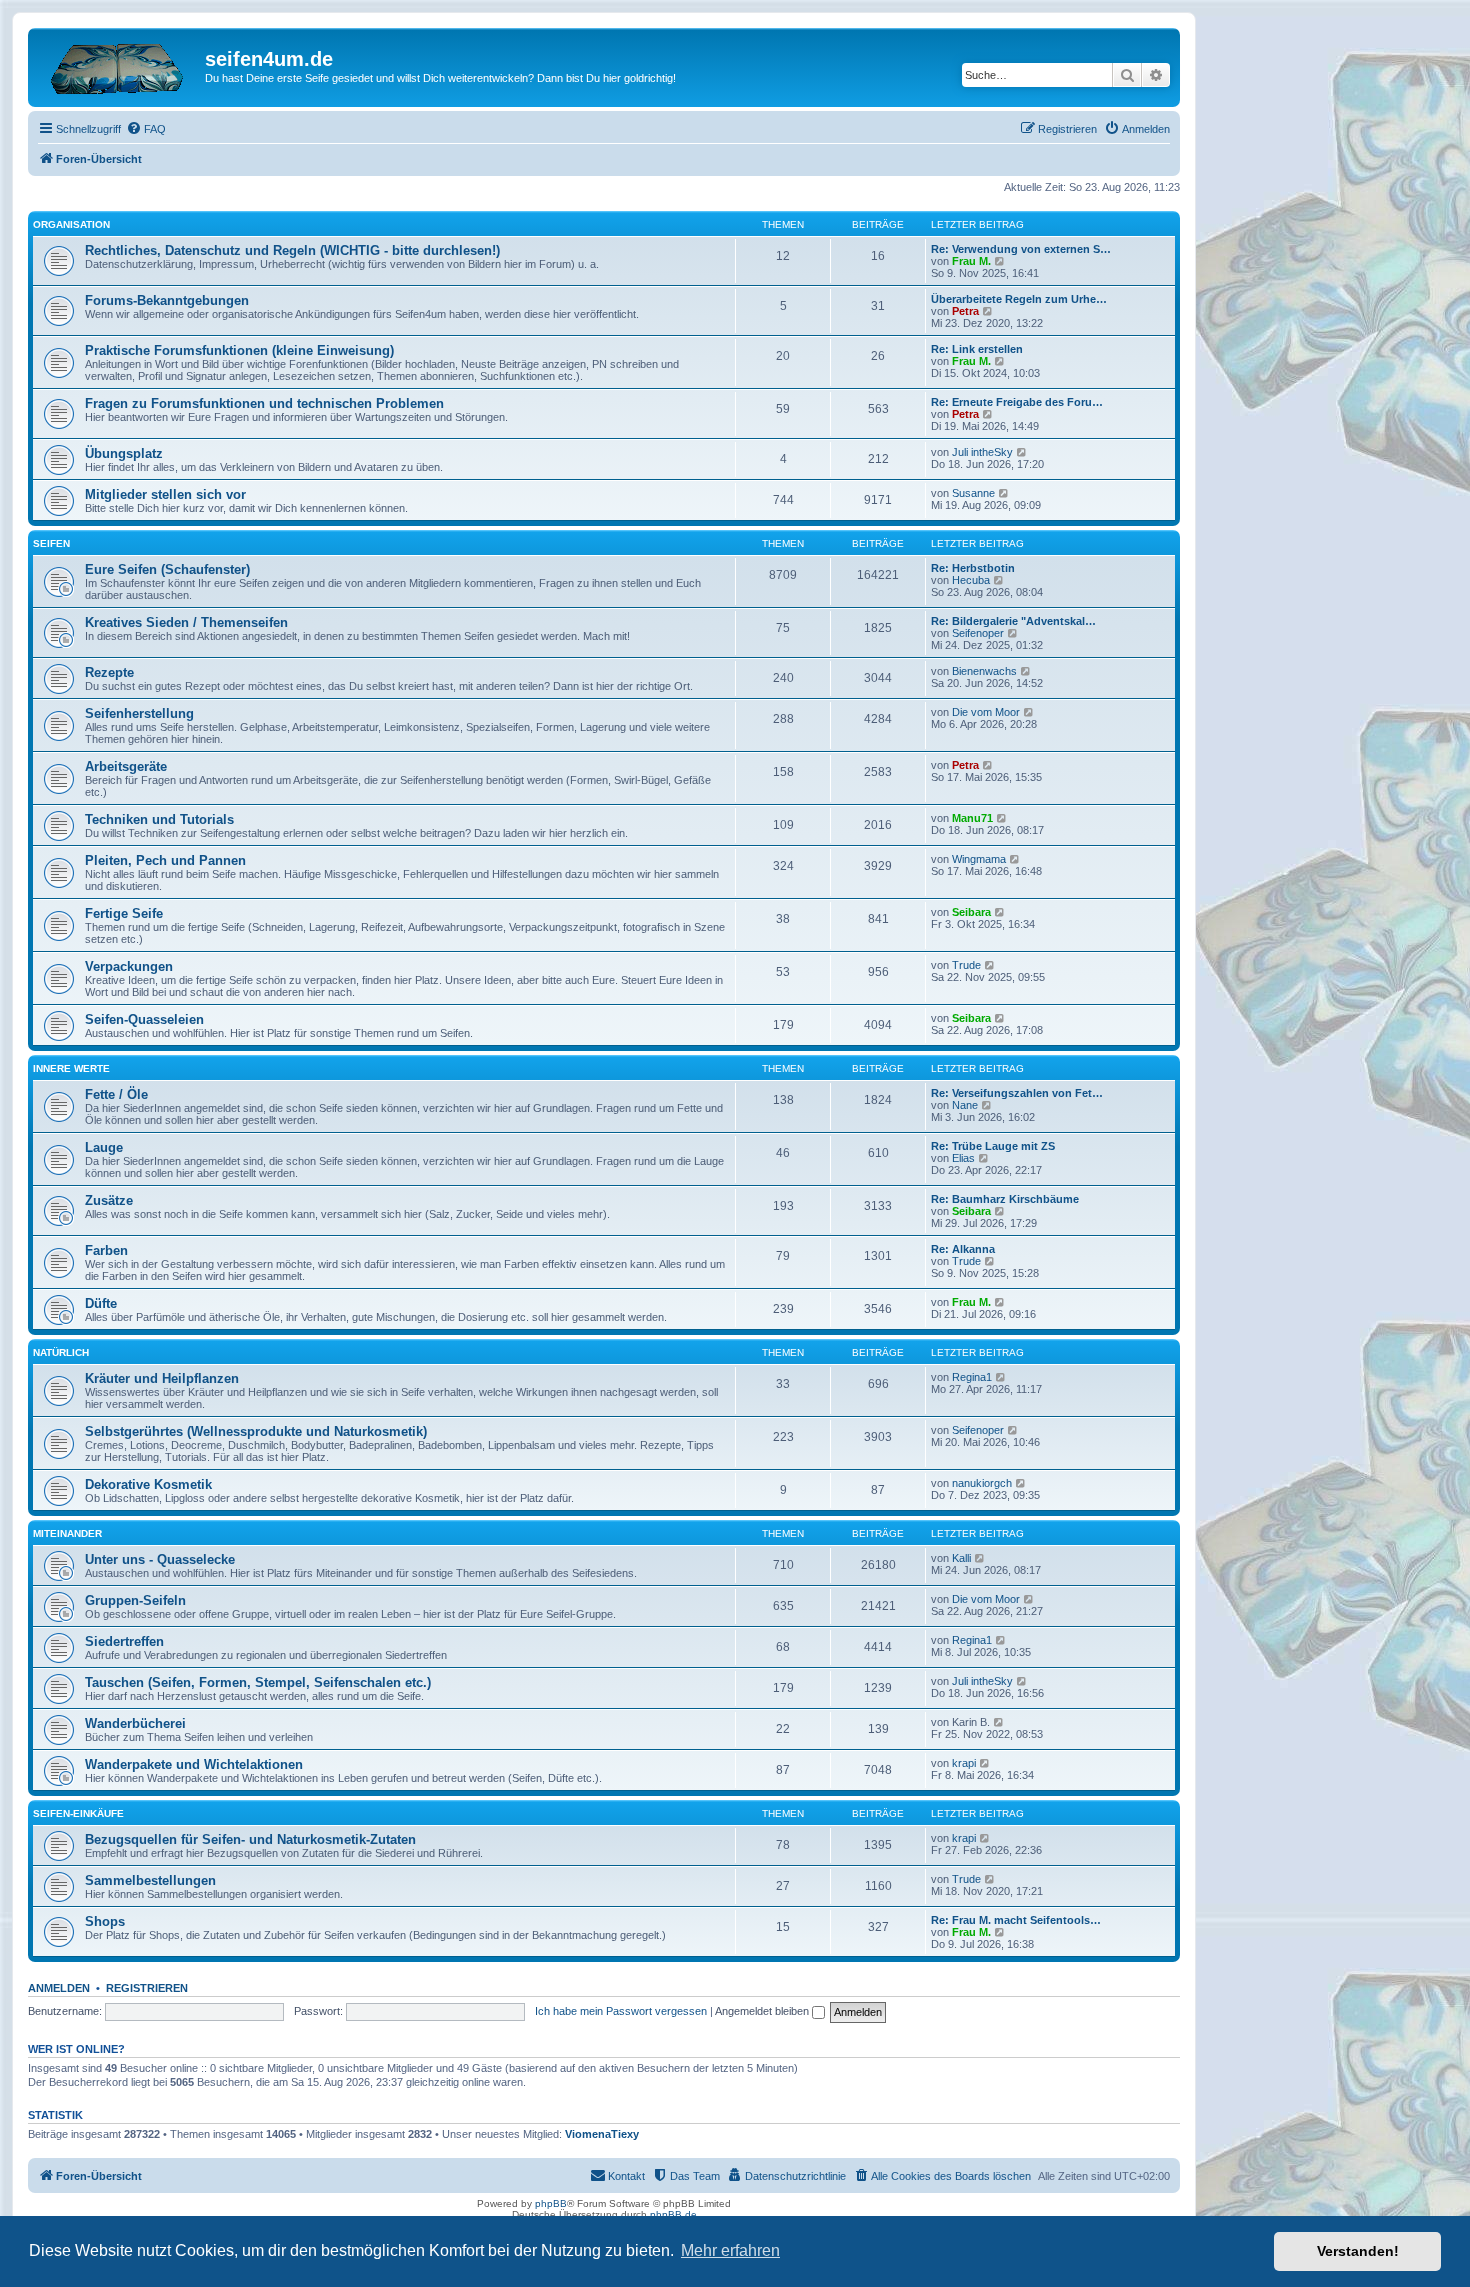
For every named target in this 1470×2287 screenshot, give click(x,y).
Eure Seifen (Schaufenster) (167, 569)
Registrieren (147, 1988)
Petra (965, 311)
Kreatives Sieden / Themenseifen (186, 622)
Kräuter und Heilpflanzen (162, 1378)
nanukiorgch (982, 1483)
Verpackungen (129, 966)
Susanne (973, 493)
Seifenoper (978, 633)
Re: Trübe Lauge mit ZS (993, 1146)
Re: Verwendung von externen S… (1021, 249)
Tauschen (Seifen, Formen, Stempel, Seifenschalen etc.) (258, 1682)
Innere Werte (71, 1068)
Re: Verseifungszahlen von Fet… (1017, 1093)
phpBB (551, 2203)
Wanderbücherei (135, 1723)
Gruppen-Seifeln (135, 1600)
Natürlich (61, 1352)
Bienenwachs (984, 671)
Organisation (71, 224)
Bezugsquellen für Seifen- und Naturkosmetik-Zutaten (250, 1839)
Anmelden (59, 1988)
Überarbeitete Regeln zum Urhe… (1019, 299)
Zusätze (109, 1200)
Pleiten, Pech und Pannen (165, 860)
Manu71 (972, 818)
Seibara (971, 912)
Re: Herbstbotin (973, 568)
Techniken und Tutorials (159, 819)
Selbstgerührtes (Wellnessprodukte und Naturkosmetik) (256, 1431)
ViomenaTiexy (602, 2134)
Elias (963, 1158)
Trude (966, 965)
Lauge (104, 1147)
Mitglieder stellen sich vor (165, 494)
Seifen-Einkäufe (78, 1813)
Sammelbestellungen (150, 1880)
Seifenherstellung (139, 713)
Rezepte (109, 672)
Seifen (51, 543)
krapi (964, 1763)
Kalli (961, 1558)
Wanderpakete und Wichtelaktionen (194, 1764)
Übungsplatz (124, 453)
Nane (965, 1105)
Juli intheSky (982, 452)
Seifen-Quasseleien (144, 1019)
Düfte (101, 1303)
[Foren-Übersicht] (119, 65)
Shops (105, 1921)
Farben (106, 1250)
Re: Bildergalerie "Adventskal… (1013, 621)
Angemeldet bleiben (763, 2011)
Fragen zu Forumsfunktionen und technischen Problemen (264, 403)
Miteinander (67, 1533)
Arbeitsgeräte (126, 766)
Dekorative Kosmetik (148, 1484)
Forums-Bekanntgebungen (167, 300)
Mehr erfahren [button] (730, 2250)
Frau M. (971, 261)
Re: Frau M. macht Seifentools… (1016, 1920)
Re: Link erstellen (977, 349)
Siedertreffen (124, 1641)
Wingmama (979, 859)
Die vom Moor (986, 712)
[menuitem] (146, 129)
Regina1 (972, 1377)
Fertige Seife (124, 913)
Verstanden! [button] (1358, 2251)
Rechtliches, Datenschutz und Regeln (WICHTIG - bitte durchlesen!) (292, 250)
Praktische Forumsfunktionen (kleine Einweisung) (239, 350)
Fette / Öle (116, 1094)
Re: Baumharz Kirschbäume (1005, 1199)
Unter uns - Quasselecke (160, 1559)
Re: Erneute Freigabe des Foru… (1017, 402)
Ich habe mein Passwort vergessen (621, 2011)
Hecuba (971, 580)
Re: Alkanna (963, 1249)
